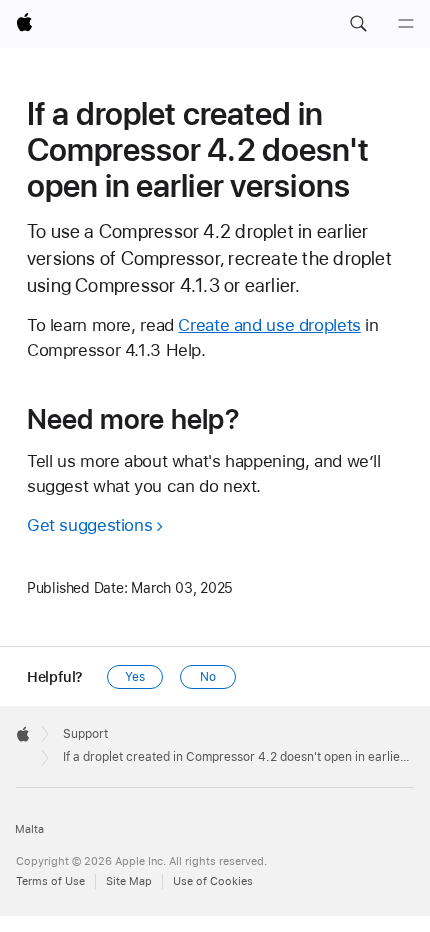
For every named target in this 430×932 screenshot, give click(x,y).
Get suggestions (89, 525)
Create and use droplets (269, 325)
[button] (358, 24)
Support (85, 734)
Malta (29, 829)
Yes (135, 677)
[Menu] (406, 24)
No (208, 677)
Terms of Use (50, 881)
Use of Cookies (213, 881)
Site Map (129, 881)
